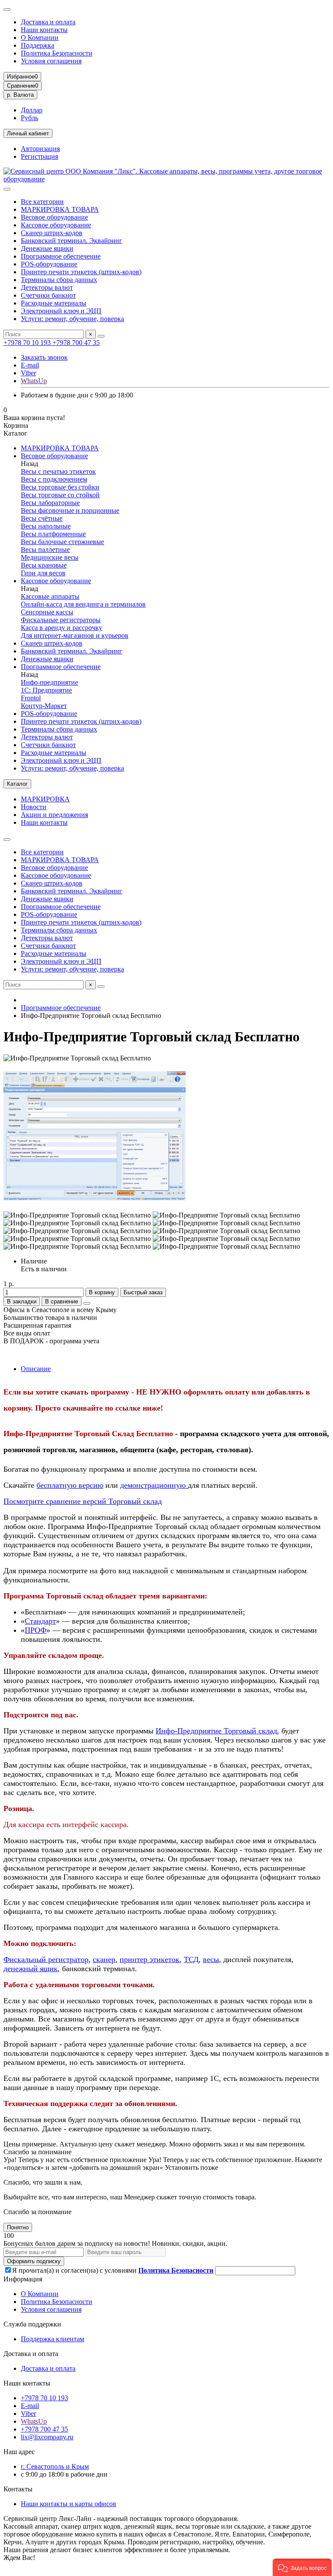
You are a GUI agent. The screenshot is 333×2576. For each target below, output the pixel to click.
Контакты (18, 2489)
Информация (23, 2279)
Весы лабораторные (50, 503)
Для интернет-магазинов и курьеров (75, 635)
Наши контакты (44, 30)
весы (211, 1959)
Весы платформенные (53, 534)
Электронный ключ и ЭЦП (61, 311)
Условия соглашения (51, 61)
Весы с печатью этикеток (58, 471)
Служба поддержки (32, 2324)
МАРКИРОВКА (45, 799)
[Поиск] (101, 336)
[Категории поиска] (7, 189)
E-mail (30, 365)
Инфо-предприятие (49, 682)
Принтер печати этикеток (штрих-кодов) (81, 272)
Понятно (18, 2227)
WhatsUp (34, 381)
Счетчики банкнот (48, 295)
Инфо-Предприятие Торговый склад (216, 1731)
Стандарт (40, 1621)
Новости (34, 807)
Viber (28, 373)
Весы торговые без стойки (60, 487)
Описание (36, 1369)
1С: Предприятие (46, 690)
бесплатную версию (70, 1485)
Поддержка (38, 45)
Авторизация (40, 149)
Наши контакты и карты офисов (69, 2504)
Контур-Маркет (44, 706)
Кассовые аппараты (50, 596)
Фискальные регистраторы (61, 620)
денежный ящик (31, 1969)
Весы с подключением (54, 479)
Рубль (29, 118)
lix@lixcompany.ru (47, 2437)
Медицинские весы (50, 557)
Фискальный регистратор (46, 1959)
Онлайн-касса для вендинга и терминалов (83, 604)
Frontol (31, 698)
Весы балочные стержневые (62, 542)
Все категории (42, 202)
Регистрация (39, 156)
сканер (104, 1959)
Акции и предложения (54, 815)
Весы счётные (42, 518)
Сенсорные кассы (47, 612)
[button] (302, 2567)
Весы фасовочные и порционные (70, 510)
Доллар (32, 110)
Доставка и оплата (48, 22)
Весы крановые (44, 565)
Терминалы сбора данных (59, 280)
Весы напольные (46, 526)
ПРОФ (36, 1630)
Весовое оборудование (54, 217)
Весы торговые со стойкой (60, 495)
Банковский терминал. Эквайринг (72, 241)
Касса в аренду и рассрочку (62, 628)
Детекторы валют (47, 287)
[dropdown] (7, 10)
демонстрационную (154, 1485)
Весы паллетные (45, 550)
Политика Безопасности (57, 53)
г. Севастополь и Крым (55, 2466)
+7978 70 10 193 (28, 343)
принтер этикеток (150, 1959)
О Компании (40, 38)
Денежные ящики (47, 248)
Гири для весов (43, 573)
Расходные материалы (54, 303)
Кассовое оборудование (56, 225)
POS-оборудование (49, 264)
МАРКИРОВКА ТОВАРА (60, 209)
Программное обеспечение (61, 256)
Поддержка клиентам (52, 2339)
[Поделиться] (87, 1303)
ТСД (191, 1959)
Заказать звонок (44, 357)
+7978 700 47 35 (76, 343)
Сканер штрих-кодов (52, 233)
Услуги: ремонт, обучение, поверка (72, 319)
